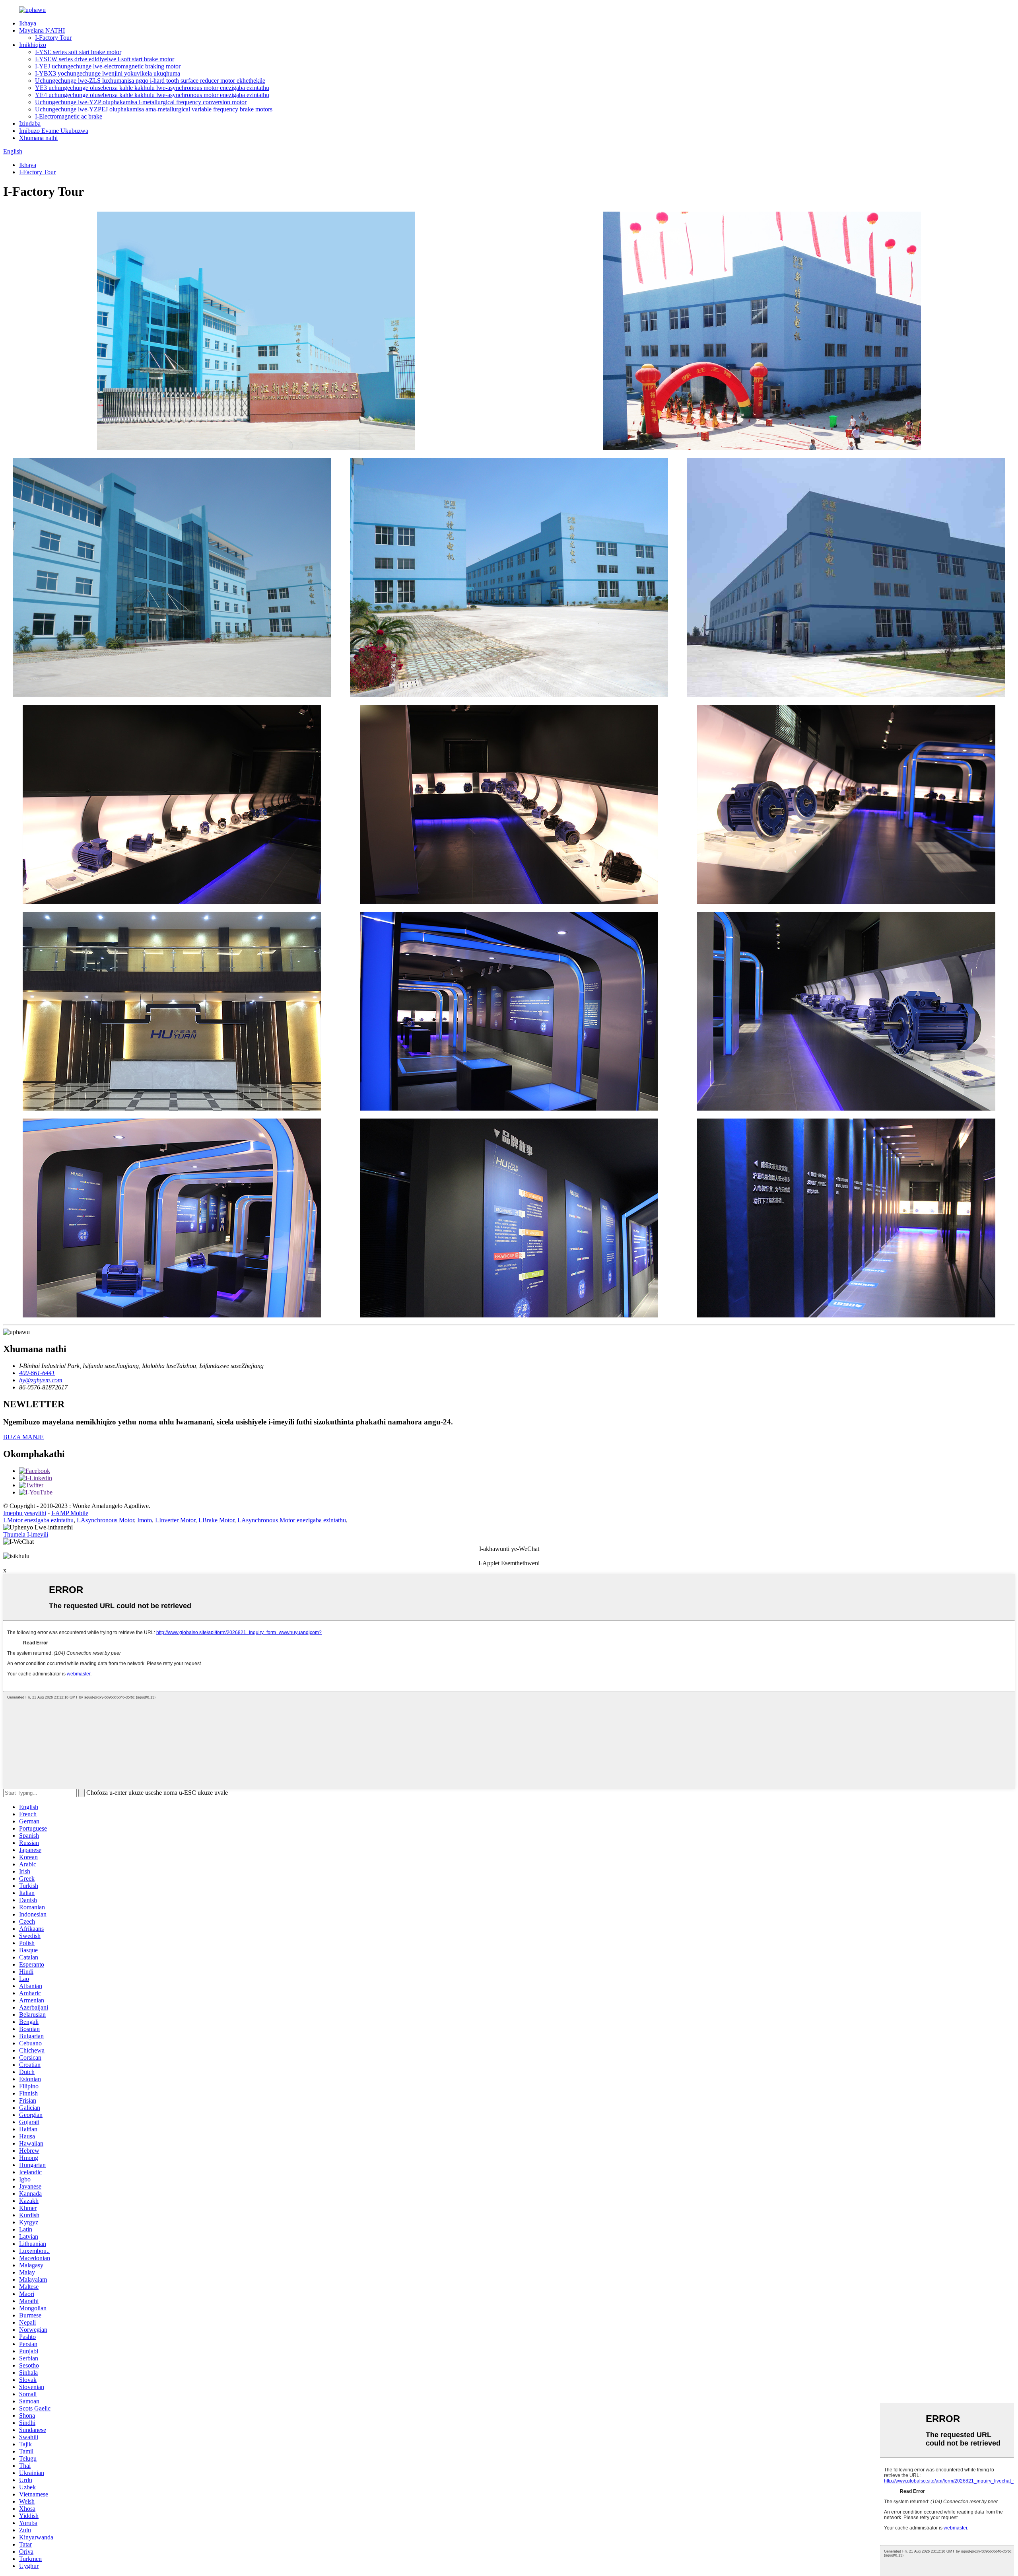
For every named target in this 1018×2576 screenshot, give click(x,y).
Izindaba (30, 124)
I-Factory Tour (53, 38)
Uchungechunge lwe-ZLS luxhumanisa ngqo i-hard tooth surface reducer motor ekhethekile (150, 81)
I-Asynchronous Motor (105, 1520)
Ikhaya (28, 23)
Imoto (145, 1520)
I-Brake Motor (216, 1520)
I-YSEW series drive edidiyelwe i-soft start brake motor (105, 59)
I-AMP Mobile (70, 1513)
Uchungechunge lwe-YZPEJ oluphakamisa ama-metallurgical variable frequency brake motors (154, 109)
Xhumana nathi (38, 138)
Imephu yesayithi (25, 1513)
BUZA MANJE (23, 1437)
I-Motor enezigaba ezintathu (38, 1520)
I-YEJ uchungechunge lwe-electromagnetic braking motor (108, 66)
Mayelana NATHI (42, 30)
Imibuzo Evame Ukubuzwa (54, 131)
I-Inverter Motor (175, 1520)
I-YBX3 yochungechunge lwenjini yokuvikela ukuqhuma (108, 73)
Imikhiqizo (33, 45)
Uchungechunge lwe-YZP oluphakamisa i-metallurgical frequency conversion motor (141, 102)
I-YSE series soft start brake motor (78, 52)
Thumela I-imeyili (26, 1534)
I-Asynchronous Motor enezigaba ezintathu (292, 1520)
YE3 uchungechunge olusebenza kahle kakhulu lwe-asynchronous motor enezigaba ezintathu (152, 88)
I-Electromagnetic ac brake (69, 116)
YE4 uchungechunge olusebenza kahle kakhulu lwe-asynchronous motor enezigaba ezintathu (152, 95)
